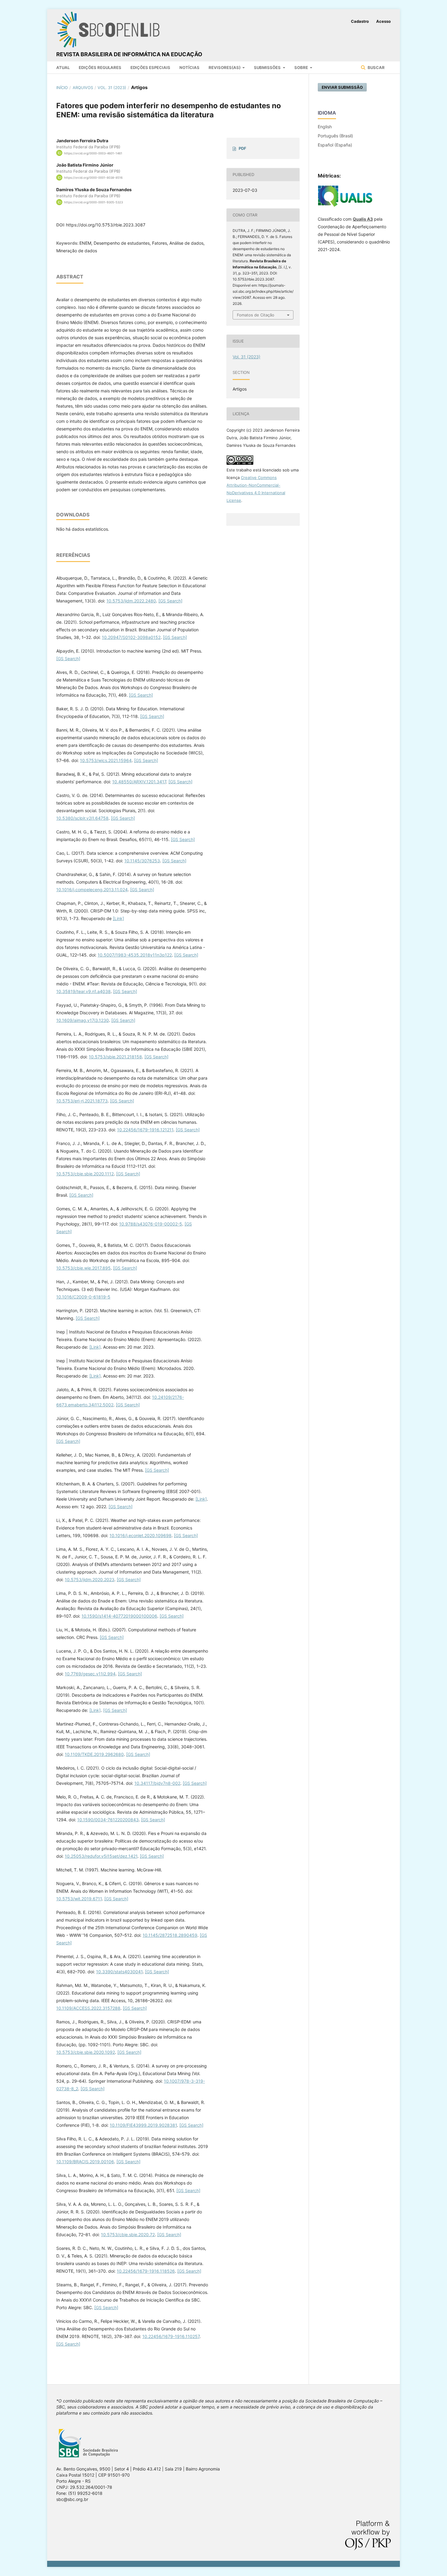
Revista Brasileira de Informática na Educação (129, 54)
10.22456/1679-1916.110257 (171, 2336)
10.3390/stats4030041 (119, 1972)
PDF (243, 148)
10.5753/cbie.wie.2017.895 (83, 1268)
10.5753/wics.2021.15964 (106, 760)
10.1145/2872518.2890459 (170, 1935)
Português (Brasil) (335, 136)
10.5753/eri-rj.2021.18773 (82, 1101)
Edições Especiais (150, 67)
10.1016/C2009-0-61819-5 (83, 1297)
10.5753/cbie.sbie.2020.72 (128, 2235)
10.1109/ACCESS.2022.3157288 (88, 2008)
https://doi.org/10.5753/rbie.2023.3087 (106, 225)
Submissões (268, 67)
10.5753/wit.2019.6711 (79, 1899)
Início (62, 88)
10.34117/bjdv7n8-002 (157, 1783)
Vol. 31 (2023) (112, 88)
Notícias (189, 67)
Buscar (376, 67)
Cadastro (360, 21)
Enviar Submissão (342, 87)
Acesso (383, 21)
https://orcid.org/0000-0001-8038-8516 (93, 178)
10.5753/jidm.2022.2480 (131, 601)
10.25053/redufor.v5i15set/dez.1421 (101, 1856)
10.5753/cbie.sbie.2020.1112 (85, 1174)
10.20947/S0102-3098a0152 (131, 637)
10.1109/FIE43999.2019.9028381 (143, 2125)
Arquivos (83, 88)
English (325, 127)
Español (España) (335, 145)
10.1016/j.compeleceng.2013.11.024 (92, 890)
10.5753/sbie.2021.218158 (115, 1057)
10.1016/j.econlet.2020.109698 (140, 1535)
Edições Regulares (100, 67)
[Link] (118, 918)
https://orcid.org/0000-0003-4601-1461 (93, 153)
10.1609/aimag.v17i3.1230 (83, 1020)
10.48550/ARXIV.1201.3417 (139, 782)
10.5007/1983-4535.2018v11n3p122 (135, 955)
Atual (63, 67)
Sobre (302, 67)
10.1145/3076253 (142, 861)
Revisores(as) (225, 67)
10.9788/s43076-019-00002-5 (151, 1224)
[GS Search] (170, 601)
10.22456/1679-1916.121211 (145, 1130)
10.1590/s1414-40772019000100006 (119, 1616)
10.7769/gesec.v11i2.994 (90, 1674)
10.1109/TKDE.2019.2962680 (94, 1754)
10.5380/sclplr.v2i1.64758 (82, 818)
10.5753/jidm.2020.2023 (90, 1579)
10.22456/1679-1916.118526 (146, 2271)
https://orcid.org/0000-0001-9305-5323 (94, 202)
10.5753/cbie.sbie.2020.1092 (86, 2052)
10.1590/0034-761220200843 (108, 1820)
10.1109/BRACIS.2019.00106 (85, 2162)
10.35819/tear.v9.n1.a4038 (83, 991)
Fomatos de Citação (256, 315)
